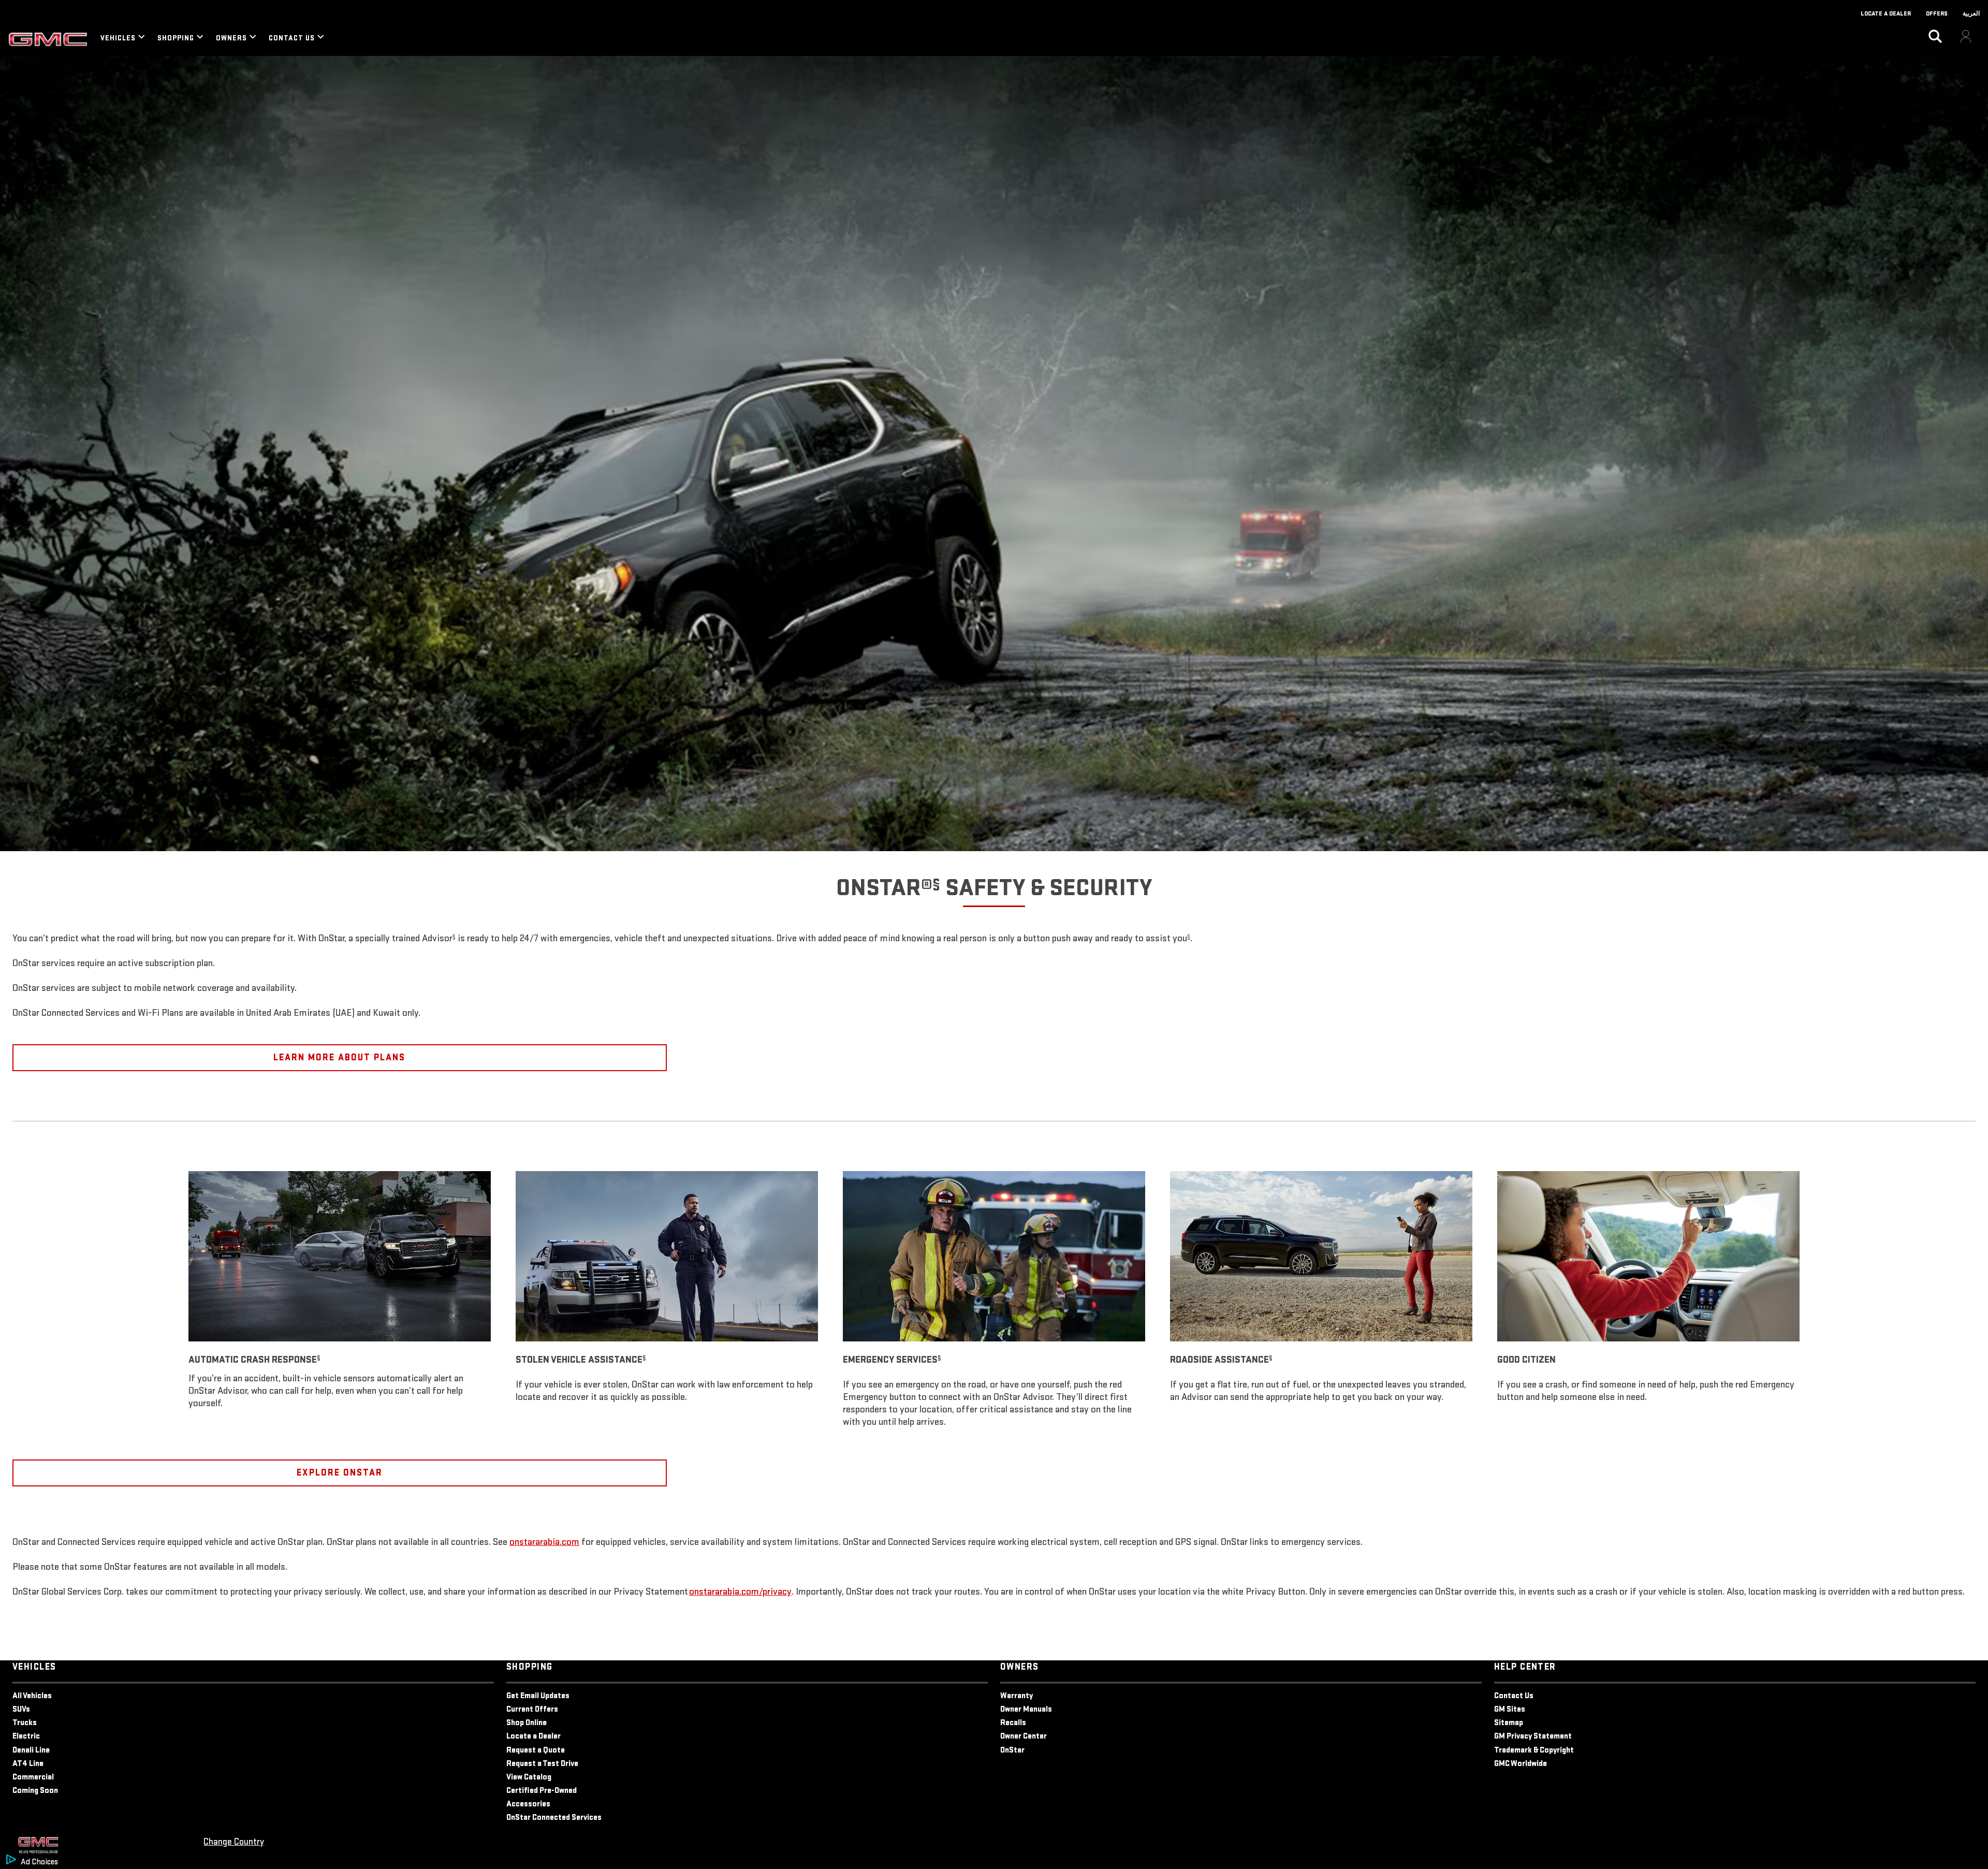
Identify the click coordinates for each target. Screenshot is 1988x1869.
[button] (936, 884)
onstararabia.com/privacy (740, 1592)
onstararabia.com (544, 1542)
